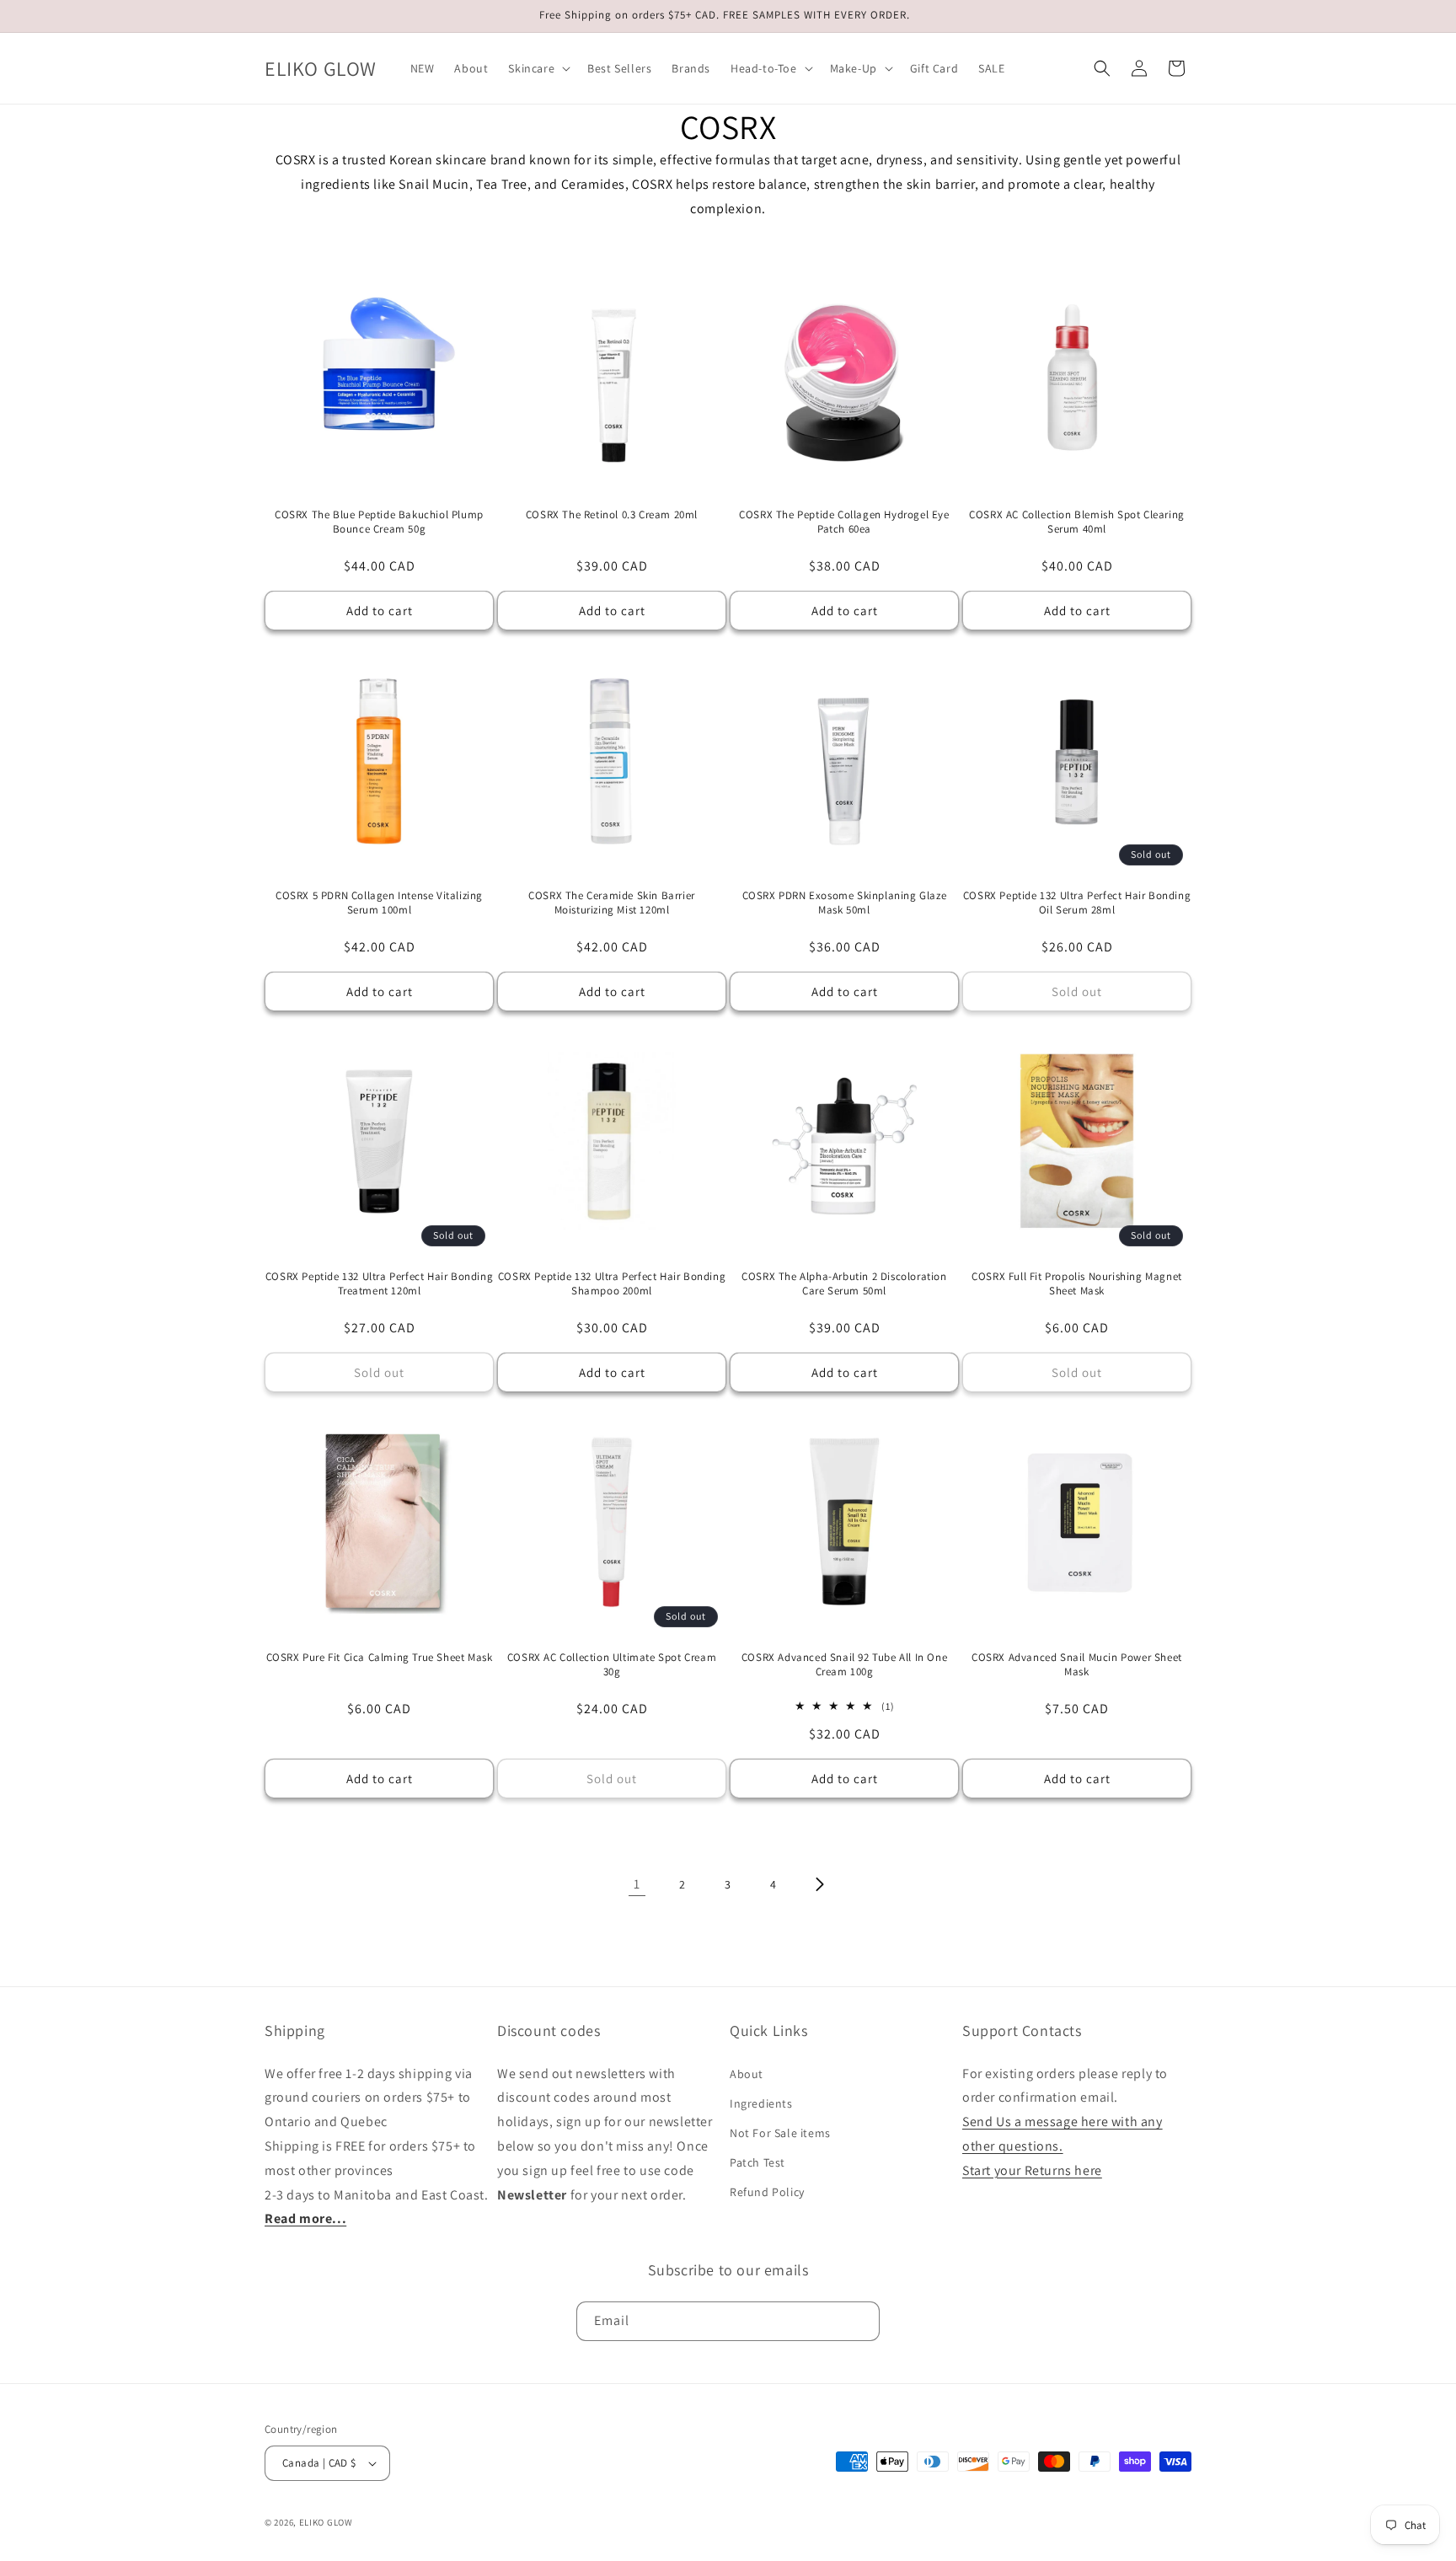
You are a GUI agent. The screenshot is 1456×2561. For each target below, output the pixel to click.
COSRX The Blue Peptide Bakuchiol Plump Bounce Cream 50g (379, 522)
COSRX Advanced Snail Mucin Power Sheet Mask (1077, 1665)
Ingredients (761, 2103)
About (747, 2074)
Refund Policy (767, 2192)
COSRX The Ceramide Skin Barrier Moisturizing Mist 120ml (612, 903)
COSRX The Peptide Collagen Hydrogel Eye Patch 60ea (844, 522)
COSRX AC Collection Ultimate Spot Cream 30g (612, 1665)
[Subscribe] (860, 2321)
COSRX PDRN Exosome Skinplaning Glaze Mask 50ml (845, 903)
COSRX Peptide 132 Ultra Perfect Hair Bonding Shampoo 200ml (612, 1284)
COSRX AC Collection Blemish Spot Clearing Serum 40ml (1077, 522)
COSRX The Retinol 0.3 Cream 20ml (612, 515)
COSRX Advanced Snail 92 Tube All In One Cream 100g (844, 1665)
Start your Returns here (1032, 2170)
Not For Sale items (780, 2133)
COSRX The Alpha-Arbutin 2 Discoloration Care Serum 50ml (844, 1284)
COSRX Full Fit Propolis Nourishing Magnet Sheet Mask (1077, 1284)
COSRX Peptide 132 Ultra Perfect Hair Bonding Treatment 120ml (379, 1284)
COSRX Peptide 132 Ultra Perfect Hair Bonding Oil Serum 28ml (1077, 903)
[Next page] (819, 1884)
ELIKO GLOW (326, 2522)
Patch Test (757, 2162)
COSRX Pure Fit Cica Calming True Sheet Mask (380, 1658)
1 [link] (637, 1884)
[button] (538, 68)
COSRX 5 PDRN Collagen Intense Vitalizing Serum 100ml (379, 903)
